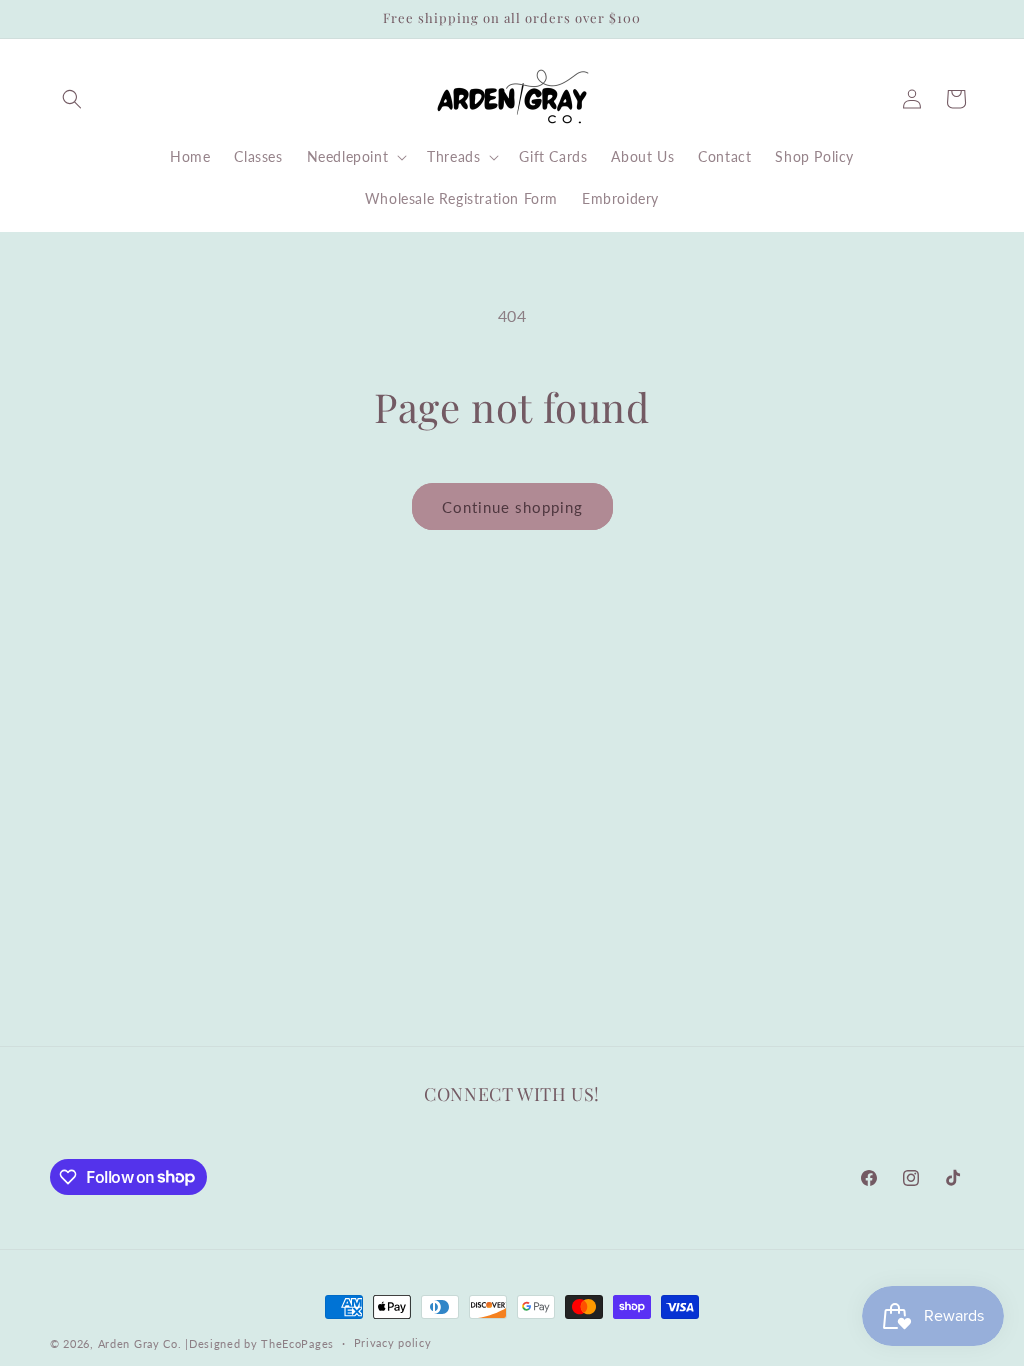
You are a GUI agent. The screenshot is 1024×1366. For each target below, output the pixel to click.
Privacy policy (393, 1342)
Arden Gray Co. (140, 1343)
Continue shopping (512, 507)
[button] (72, 99)
